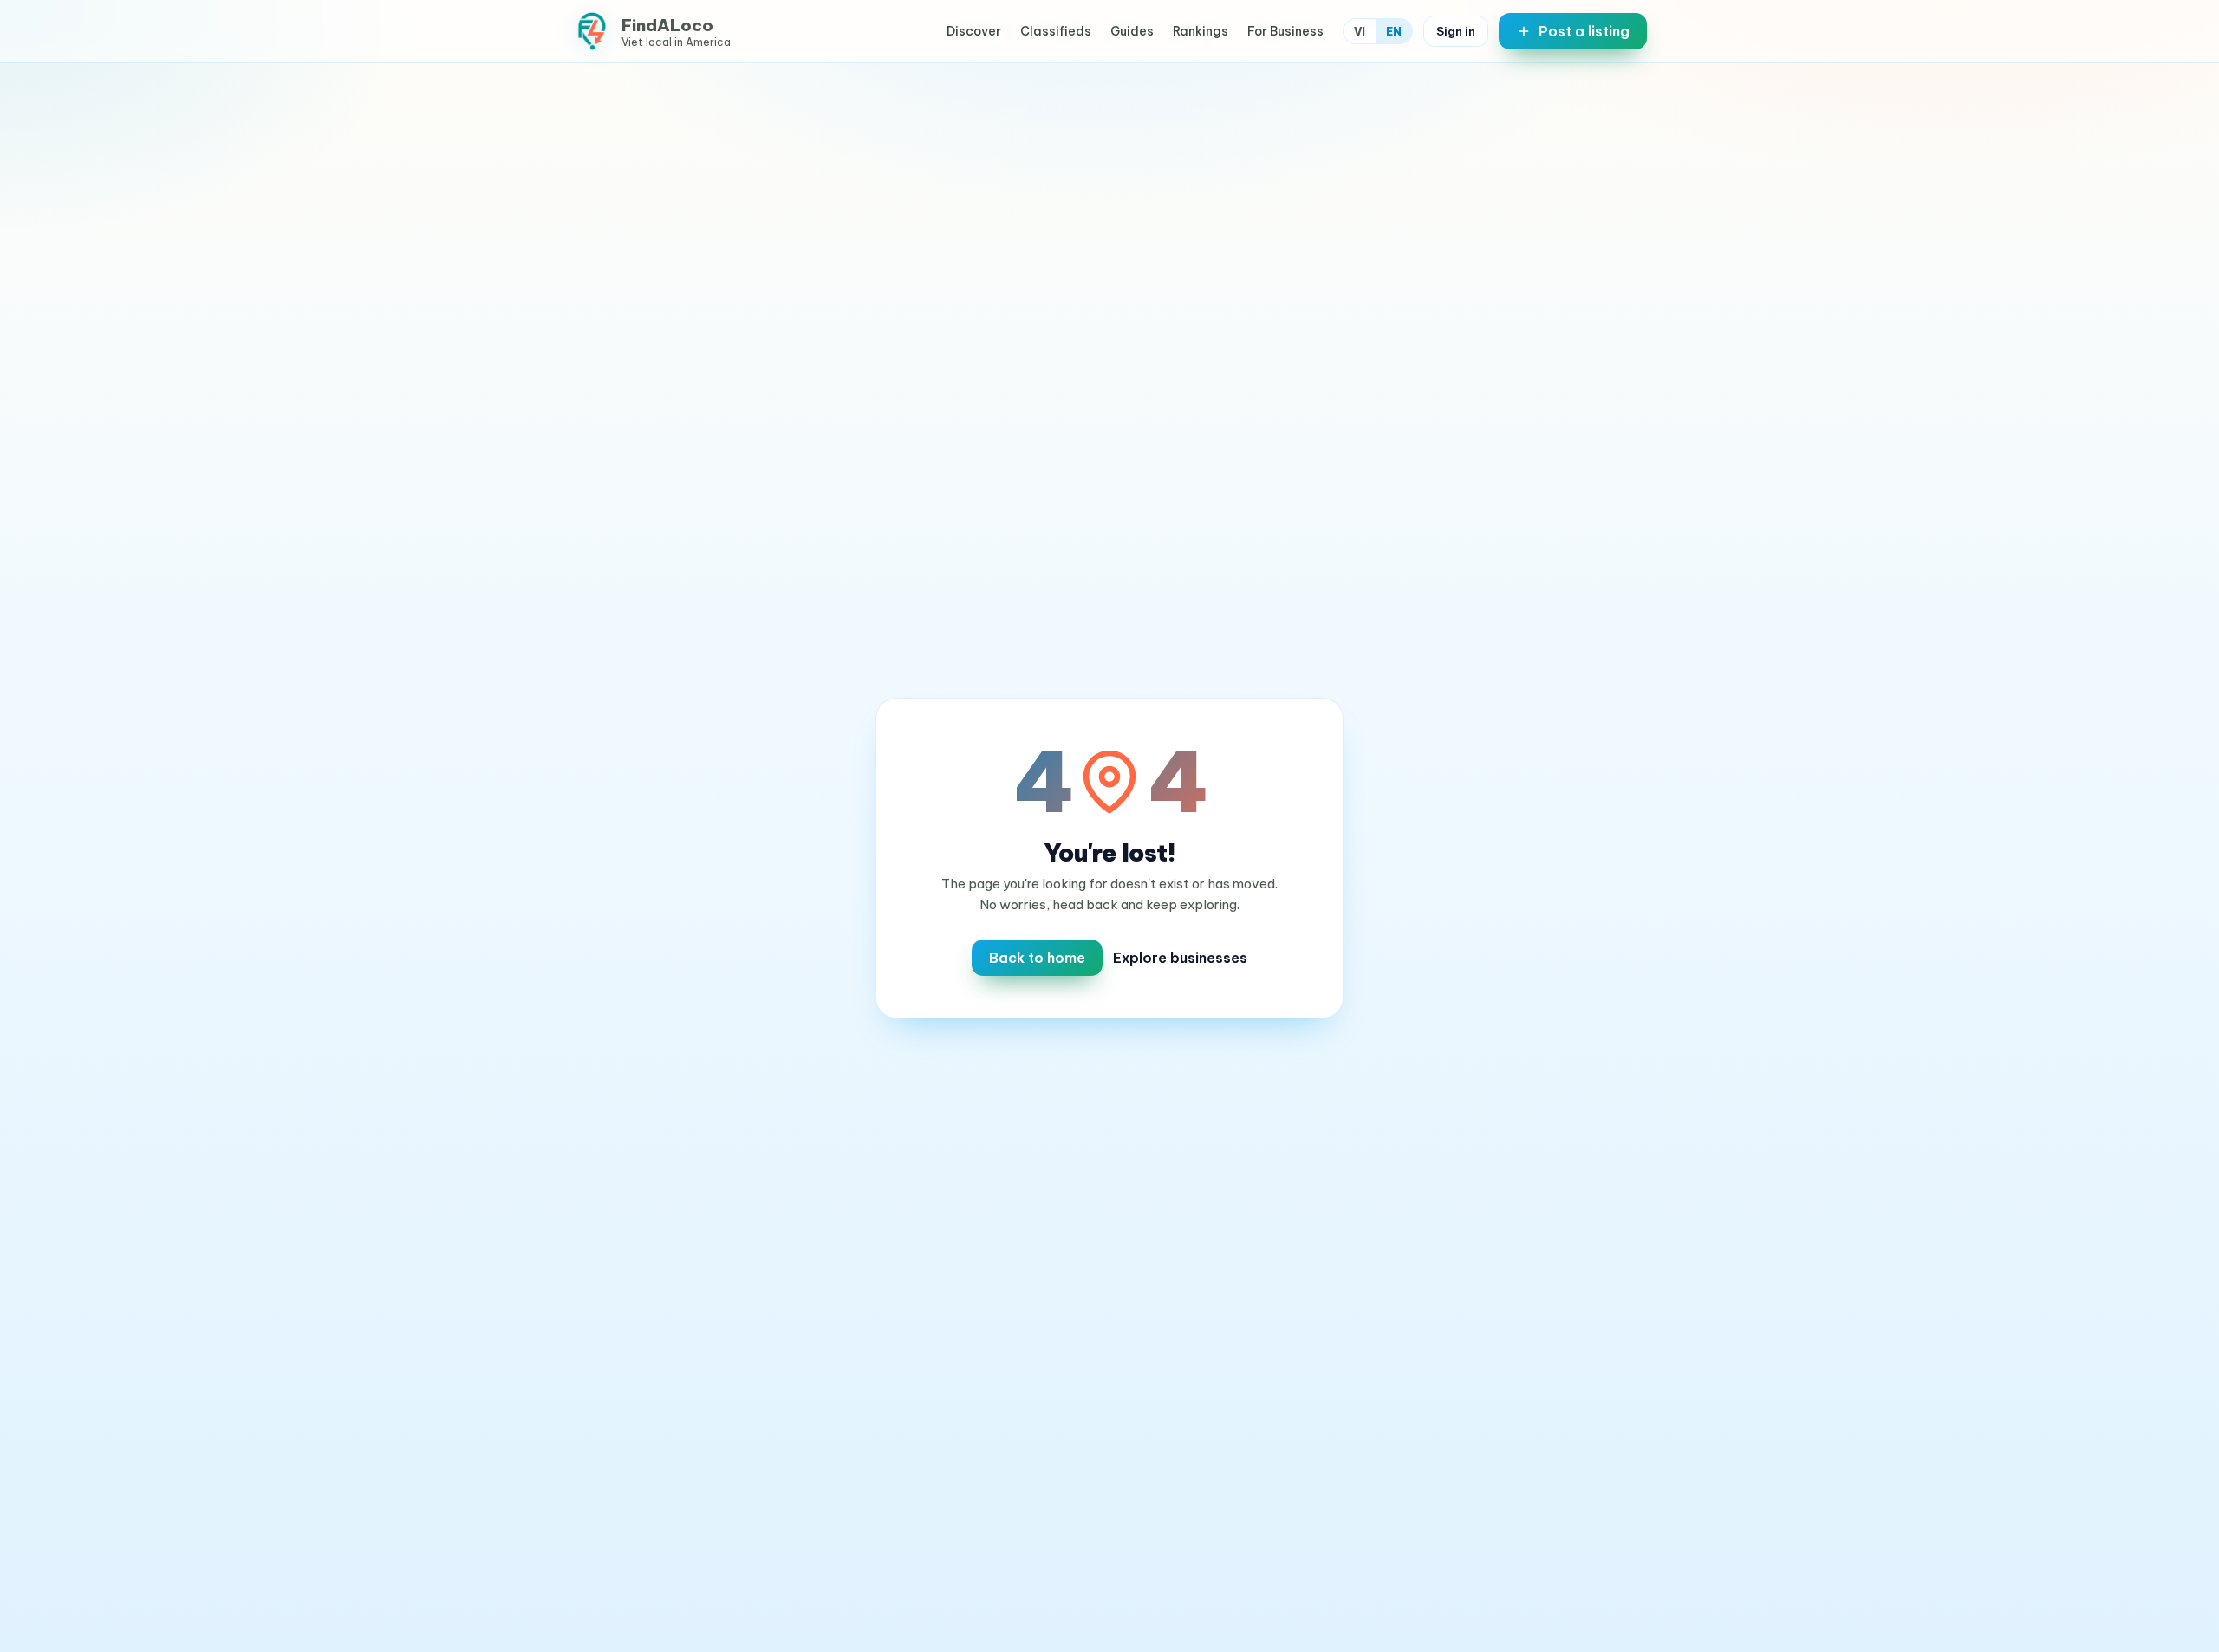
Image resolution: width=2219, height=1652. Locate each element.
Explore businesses (1180, 958)
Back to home (1037, 958)
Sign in (1456, 31)
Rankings (1201, 31)
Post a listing (1584, 31)
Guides (1132, 31)
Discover (974, 31)
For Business (1285, 31)
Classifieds (1056, 31)
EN (1394, 31)
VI (1360, 31)
